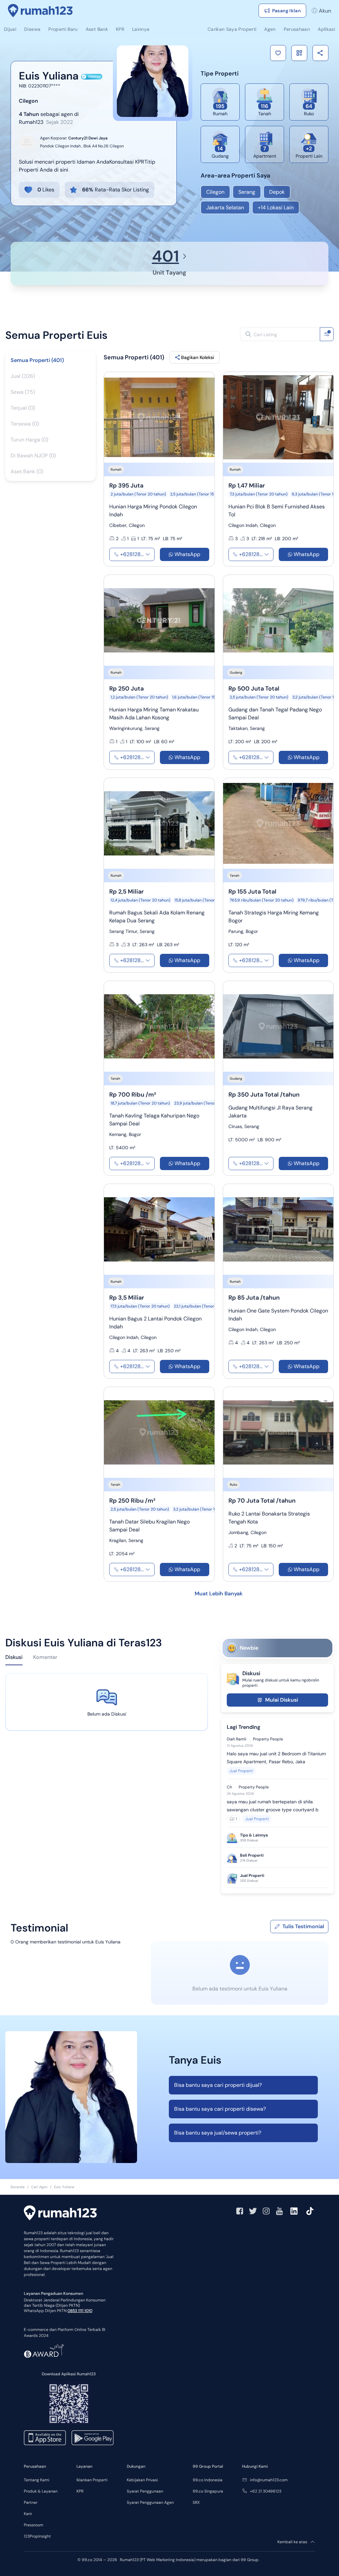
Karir (28, 2514)
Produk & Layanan (41, 2491)
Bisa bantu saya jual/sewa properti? (218, 2133)
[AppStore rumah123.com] (45, 2438)
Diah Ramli (237, 1739)
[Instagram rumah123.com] (266, 2211)
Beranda (18, 2187)
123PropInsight (37, 2536)
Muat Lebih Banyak (219, 1594)
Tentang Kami (37, 2480)
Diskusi (14, 1657)
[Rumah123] (40, 11)
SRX (196, 2502)
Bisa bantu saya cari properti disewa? (220, 2109)
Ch (229, 1787)
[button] (278, 53)
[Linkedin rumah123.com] (294, 2211)
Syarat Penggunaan (145, 2491)
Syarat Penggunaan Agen (150, 2502)
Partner (31, 2502)
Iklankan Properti (92, 2480)
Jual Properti (241, 1771)
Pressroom (34, 2525)
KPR (80, 2491)
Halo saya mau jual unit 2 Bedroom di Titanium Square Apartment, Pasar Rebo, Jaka (276, 1758)
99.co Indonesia (208, 2480)
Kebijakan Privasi (142, 2480)
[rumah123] (60, 2214)
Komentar (45, 1657)
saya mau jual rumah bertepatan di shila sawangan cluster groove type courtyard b (273, 1806)
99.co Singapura (208, 2491)
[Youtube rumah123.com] (279, 2211)
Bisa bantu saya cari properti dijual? (218, 2085)
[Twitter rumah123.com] (253, 2211)
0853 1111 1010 (80, 2311)
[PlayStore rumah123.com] (93, 2438)
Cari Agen (39, 2187)
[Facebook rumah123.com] (240, 2211)
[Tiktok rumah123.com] (310, 2211)
